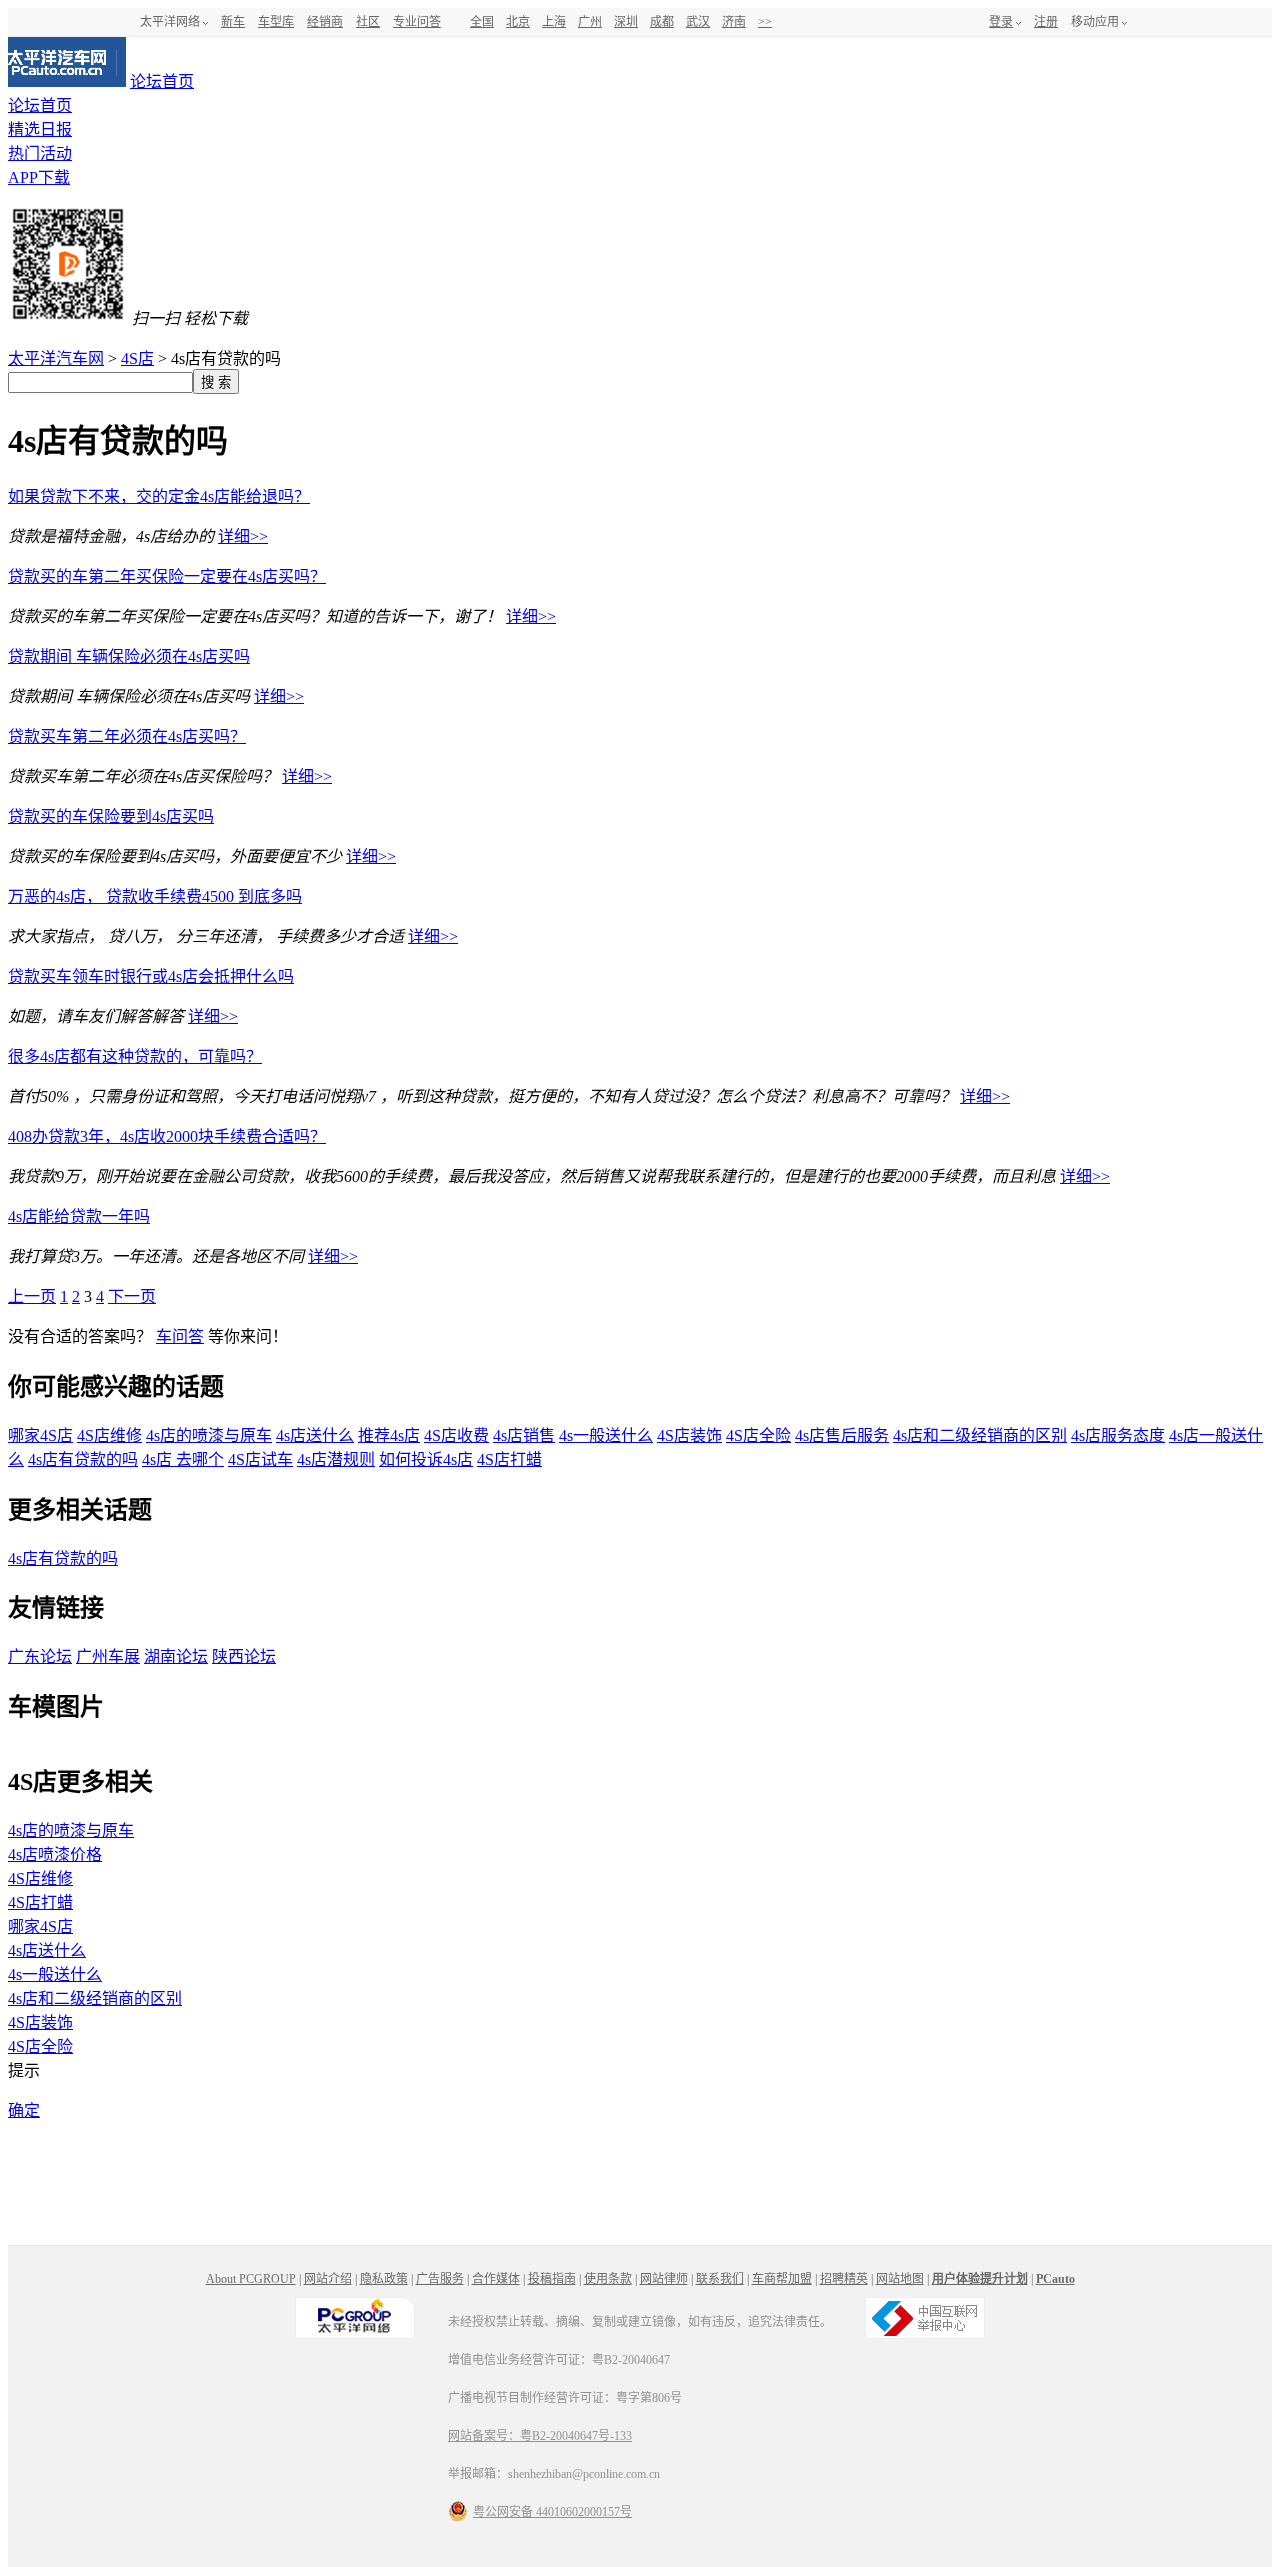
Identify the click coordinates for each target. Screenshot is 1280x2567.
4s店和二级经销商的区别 (980, 1435)
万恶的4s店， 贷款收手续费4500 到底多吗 (155, 896)
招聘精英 (844, 2279)
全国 (482, 22)
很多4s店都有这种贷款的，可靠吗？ (135, 1056)
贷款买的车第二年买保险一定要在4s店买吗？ (167, 576)
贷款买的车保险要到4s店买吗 (111, 816)
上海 (554, 22)
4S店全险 (758, 1435)
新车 (233, 22)
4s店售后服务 (842, 1435)
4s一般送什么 (606, 1435)
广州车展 (108, 1656)
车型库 (276, 22)
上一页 (32, 1296)
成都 (662, 22)
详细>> (243, 536)
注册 (1046, 22)
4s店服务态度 (1118, 1435)
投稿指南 (552, 2279)
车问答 (180, 1336)
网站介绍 (328, 2279)
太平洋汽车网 (56, 358)
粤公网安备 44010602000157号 (552, 2512)
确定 (24, 2110)
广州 (590, 22)
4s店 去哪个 (183, 1459)
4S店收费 (456, 1435)
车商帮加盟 (782, 2279)
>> (765, 22)
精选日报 (40, 129)
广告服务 (440, 2279)
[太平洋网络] (355, 2335)
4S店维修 (109, 1435)
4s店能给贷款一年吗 (79, 1216)
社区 (368, 22)
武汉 (698, 22)
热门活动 (40, 153)
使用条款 (608, 2279)
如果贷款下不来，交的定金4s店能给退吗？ (159, 496)
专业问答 (417, 22)
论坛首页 (162, 81)
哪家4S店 (40, 1435)
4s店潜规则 (336, 1459)
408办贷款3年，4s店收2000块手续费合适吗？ (167, 1136)
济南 (734, 22)
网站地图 (900, 2279)
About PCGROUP (251, 2279)
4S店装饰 (689, 1435)
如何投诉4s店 (426, 1459)
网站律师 (664, 2279)
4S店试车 (260, 1459)
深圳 (626, 22)
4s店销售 (524, 1435)
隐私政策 (384, 2279)
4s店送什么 (315, 1435)
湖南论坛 (176, 1656)
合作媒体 (496, 2279)
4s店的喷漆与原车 (209, 1435)
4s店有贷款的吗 (83, 1459)
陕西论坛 (244, 1656)
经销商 (325, 22)
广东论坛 (40, 1656)
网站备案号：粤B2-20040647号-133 (540, 2436)
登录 (1001, 22)
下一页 (132, 1296)
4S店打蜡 (509, 1459)
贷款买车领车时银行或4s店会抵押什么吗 (151, 976)
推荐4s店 (389, 1435)
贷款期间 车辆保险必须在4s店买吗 (129, 656)
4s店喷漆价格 (55, 1854)
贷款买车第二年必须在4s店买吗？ (127, 736)
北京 (518, 22)
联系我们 (720, 2279)
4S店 (137, 358)
